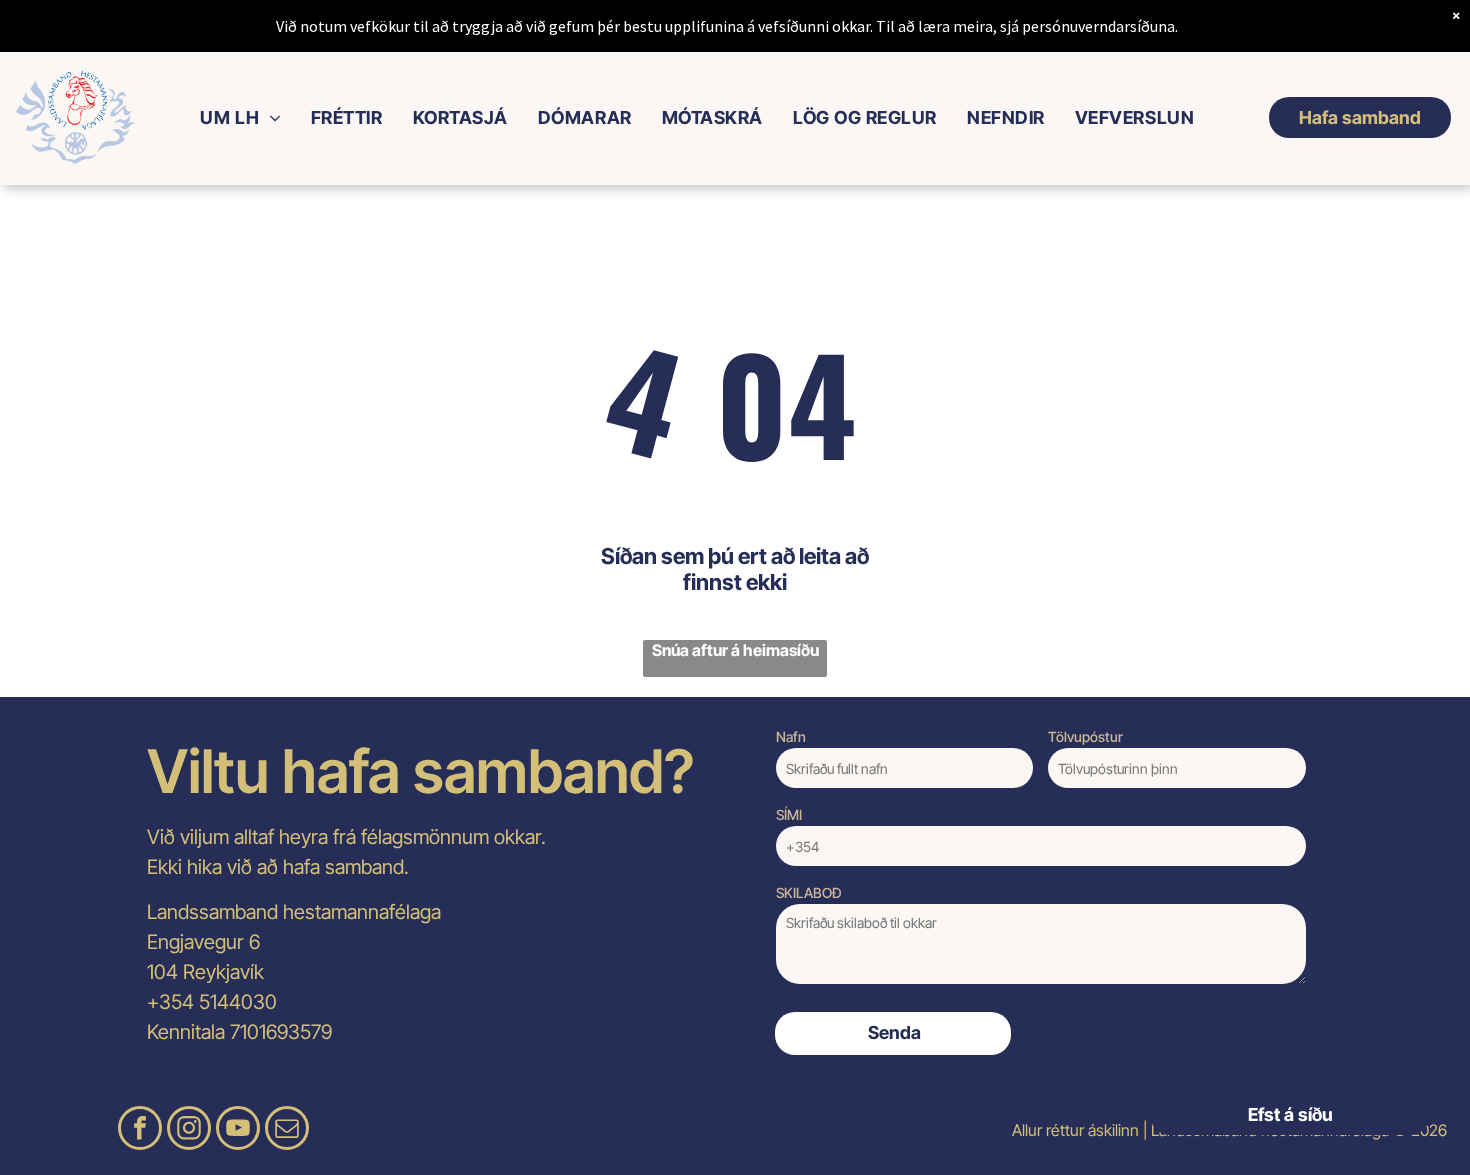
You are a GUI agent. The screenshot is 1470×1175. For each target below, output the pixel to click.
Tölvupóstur (1085, 736)
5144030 (238, 1002)
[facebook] (140, 1130)
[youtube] (238, 1130)
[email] (287, 1130)
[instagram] (189, 1130)
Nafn (791, 736)
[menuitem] (240, 117)
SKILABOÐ (809, 892)
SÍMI (789, 814)
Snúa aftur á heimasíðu (735, 650)
